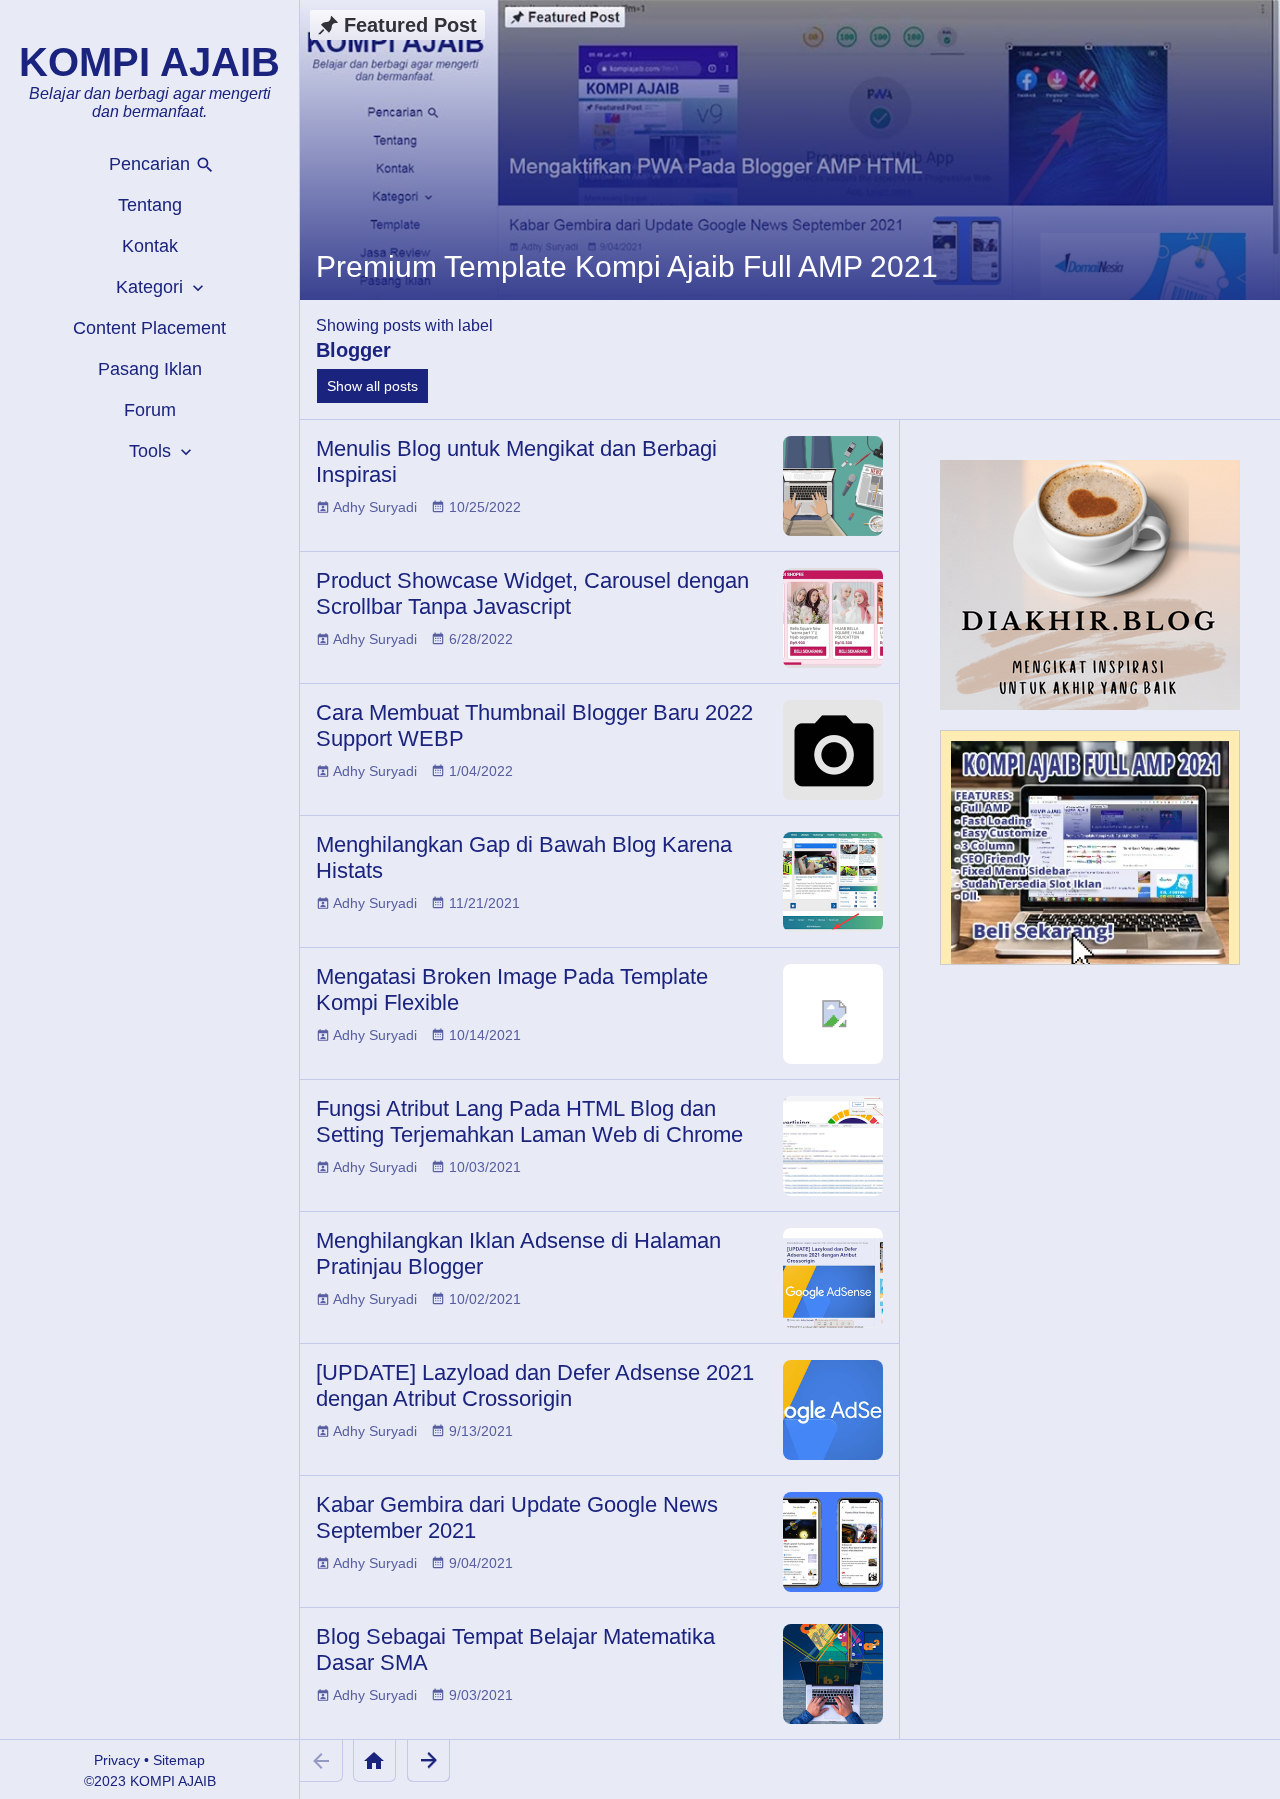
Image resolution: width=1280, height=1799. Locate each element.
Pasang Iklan (150, 369)
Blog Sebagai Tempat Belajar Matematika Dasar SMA (515, 1649)
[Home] (374, 1760)
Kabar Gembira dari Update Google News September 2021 (517, 1517)
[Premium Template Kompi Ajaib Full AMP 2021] (790, 150)
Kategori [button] (152, 287)
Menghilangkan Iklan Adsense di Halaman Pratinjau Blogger (518, 1253)
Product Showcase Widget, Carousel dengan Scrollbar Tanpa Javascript (532, 593)
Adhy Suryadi (375, 507)
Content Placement (149, 328)
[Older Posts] (428, 1760)
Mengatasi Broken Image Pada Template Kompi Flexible (512, 989)
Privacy (117, 1760)
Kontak (150, 246)
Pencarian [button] (152, 164)
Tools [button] (152, 451)
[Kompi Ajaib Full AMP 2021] (1090, 857)
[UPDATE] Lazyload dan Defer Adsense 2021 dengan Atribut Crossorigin (535, 1385)
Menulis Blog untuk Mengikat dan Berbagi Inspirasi (516, 461)
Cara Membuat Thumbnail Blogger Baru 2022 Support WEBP (534, 725)
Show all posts (372, 386)
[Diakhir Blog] (1090, 585)
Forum (150, 410)
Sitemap (179, 1760)
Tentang (150, 205)
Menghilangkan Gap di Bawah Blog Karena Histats (524, 857)
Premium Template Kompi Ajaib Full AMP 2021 (627, 266)
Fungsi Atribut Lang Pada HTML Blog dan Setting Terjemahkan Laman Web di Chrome (529, 1121)
